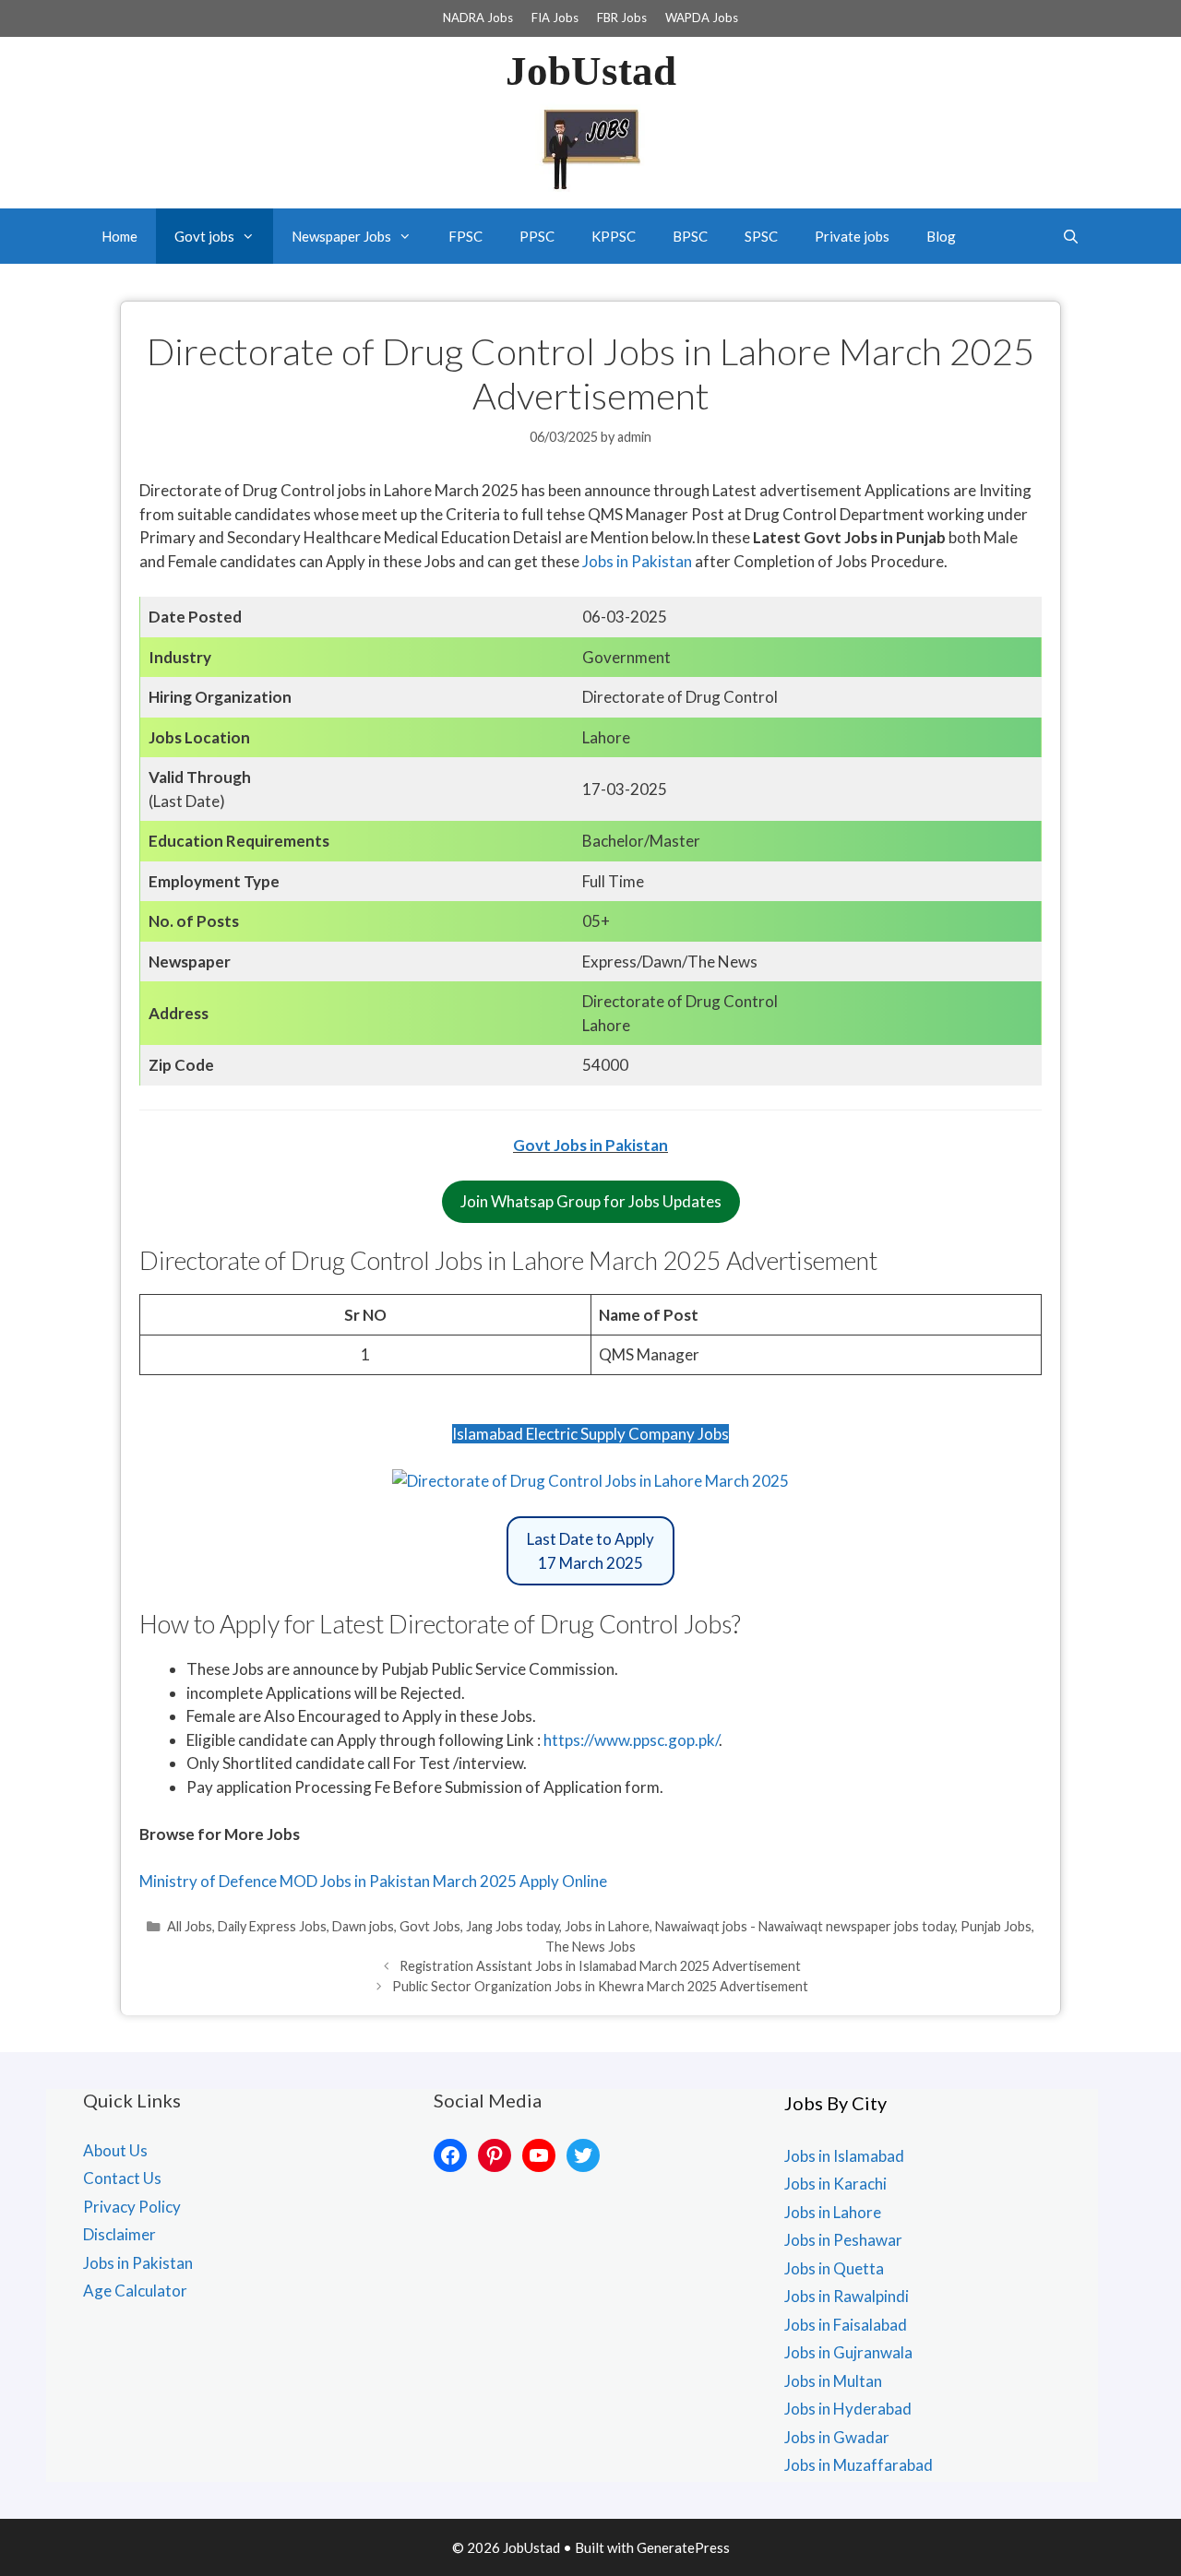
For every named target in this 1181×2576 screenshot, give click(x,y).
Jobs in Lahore (607, 1926)
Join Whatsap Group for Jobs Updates (591, 1201)
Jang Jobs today (513, 1926)
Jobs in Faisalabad (846, 2325)
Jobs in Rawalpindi (847, 2296)
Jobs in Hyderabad (848, 2409)
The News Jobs (590, 1947)
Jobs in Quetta (834, 2268)
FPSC (465, 236)
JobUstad (591, 71)
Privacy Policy (132, 2207)
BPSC (690, 236)
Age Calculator (135, 2291)
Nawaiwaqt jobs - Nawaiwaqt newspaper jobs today (805, 1926)
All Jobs (190, 1926)
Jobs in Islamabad (844, 2156)
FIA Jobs (555, 18)
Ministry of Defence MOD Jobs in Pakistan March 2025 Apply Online (373, 1881)
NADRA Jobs (478, 18)
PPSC (537, 236)
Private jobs (852, 236)
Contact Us (122, 2178)
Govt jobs (204, 236)
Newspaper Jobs (341, 236)
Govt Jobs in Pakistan (590, 1145)
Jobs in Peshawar (843, 2240)
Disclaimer (119, 2234)
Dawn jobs (363, 1926)
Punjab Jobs (996, 1926)
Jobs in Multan (833, 2381)
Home (119, 236)
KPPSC (614, 236)
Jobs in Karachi (835, 2184)
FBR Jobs (622, 18)
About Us (115, 2150)
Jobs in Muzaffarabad (859, 2465)
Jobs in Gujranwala (848, 2352)
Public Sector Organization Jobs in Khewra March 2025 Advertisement (600, 1986)
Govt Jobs (430, 1926)
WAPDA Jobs (702, 18)
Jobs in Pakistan (638, 561)
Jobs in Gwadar (837, 2437)
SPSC (761, 236)
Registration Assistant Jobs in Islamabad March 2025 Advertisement (600, 1966)
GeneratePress (683, 2547)
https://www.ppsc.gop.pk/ (631, 1740)
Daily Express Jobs (272, 1926)
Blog (941, 236)
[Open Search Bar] (1071, 236)
